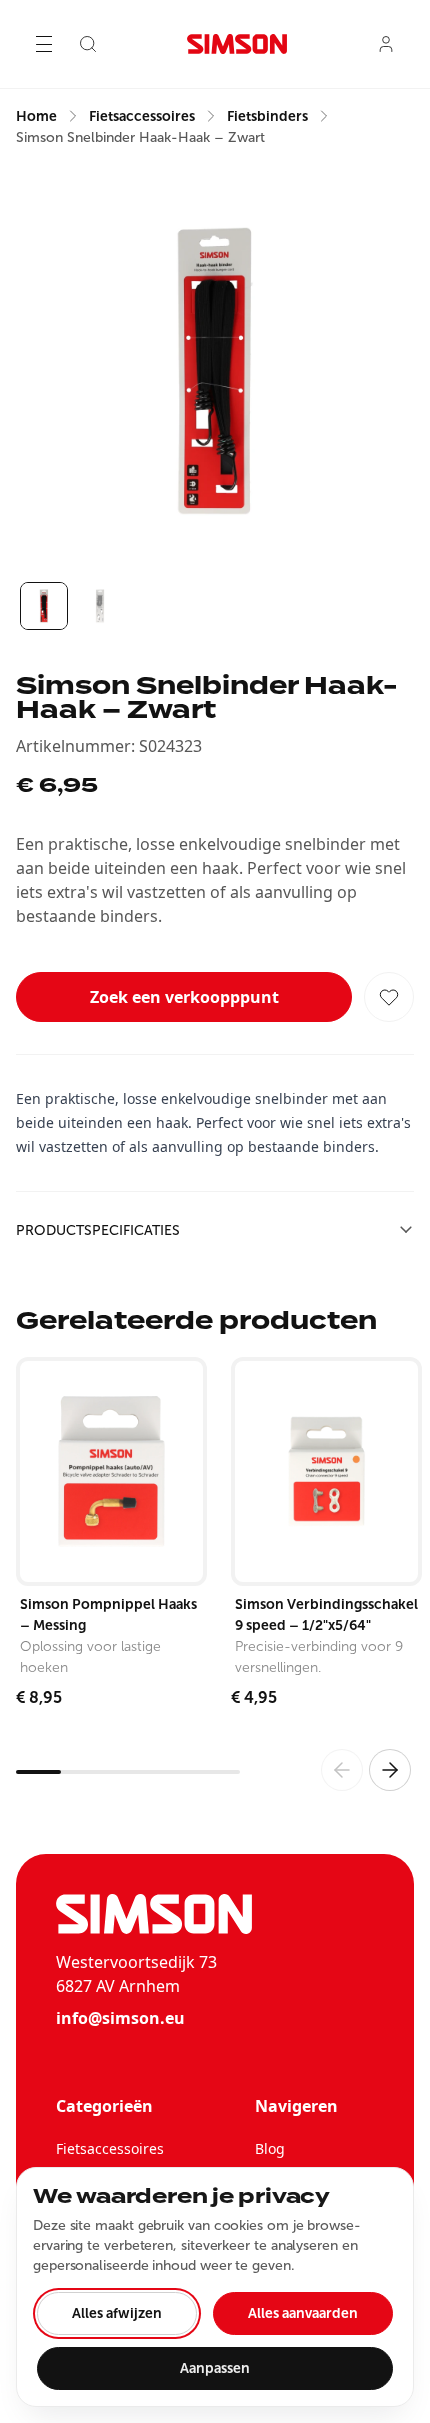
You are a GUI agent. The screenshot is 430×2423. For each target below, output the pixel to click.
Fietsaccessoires (110, 2148)
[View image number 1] (44, 606)
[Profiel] (386, 44)
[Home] (237, 44)
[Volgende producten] (390, 1770)
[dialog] (215, 2287)
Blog (270, 2148)
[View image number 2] (100, 606)
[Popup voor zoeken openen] (88, 44)
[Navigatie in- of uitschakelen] (44, 44)
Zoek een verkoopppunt (184, 997)
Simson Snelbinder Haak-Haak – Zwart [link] (140, 137)
